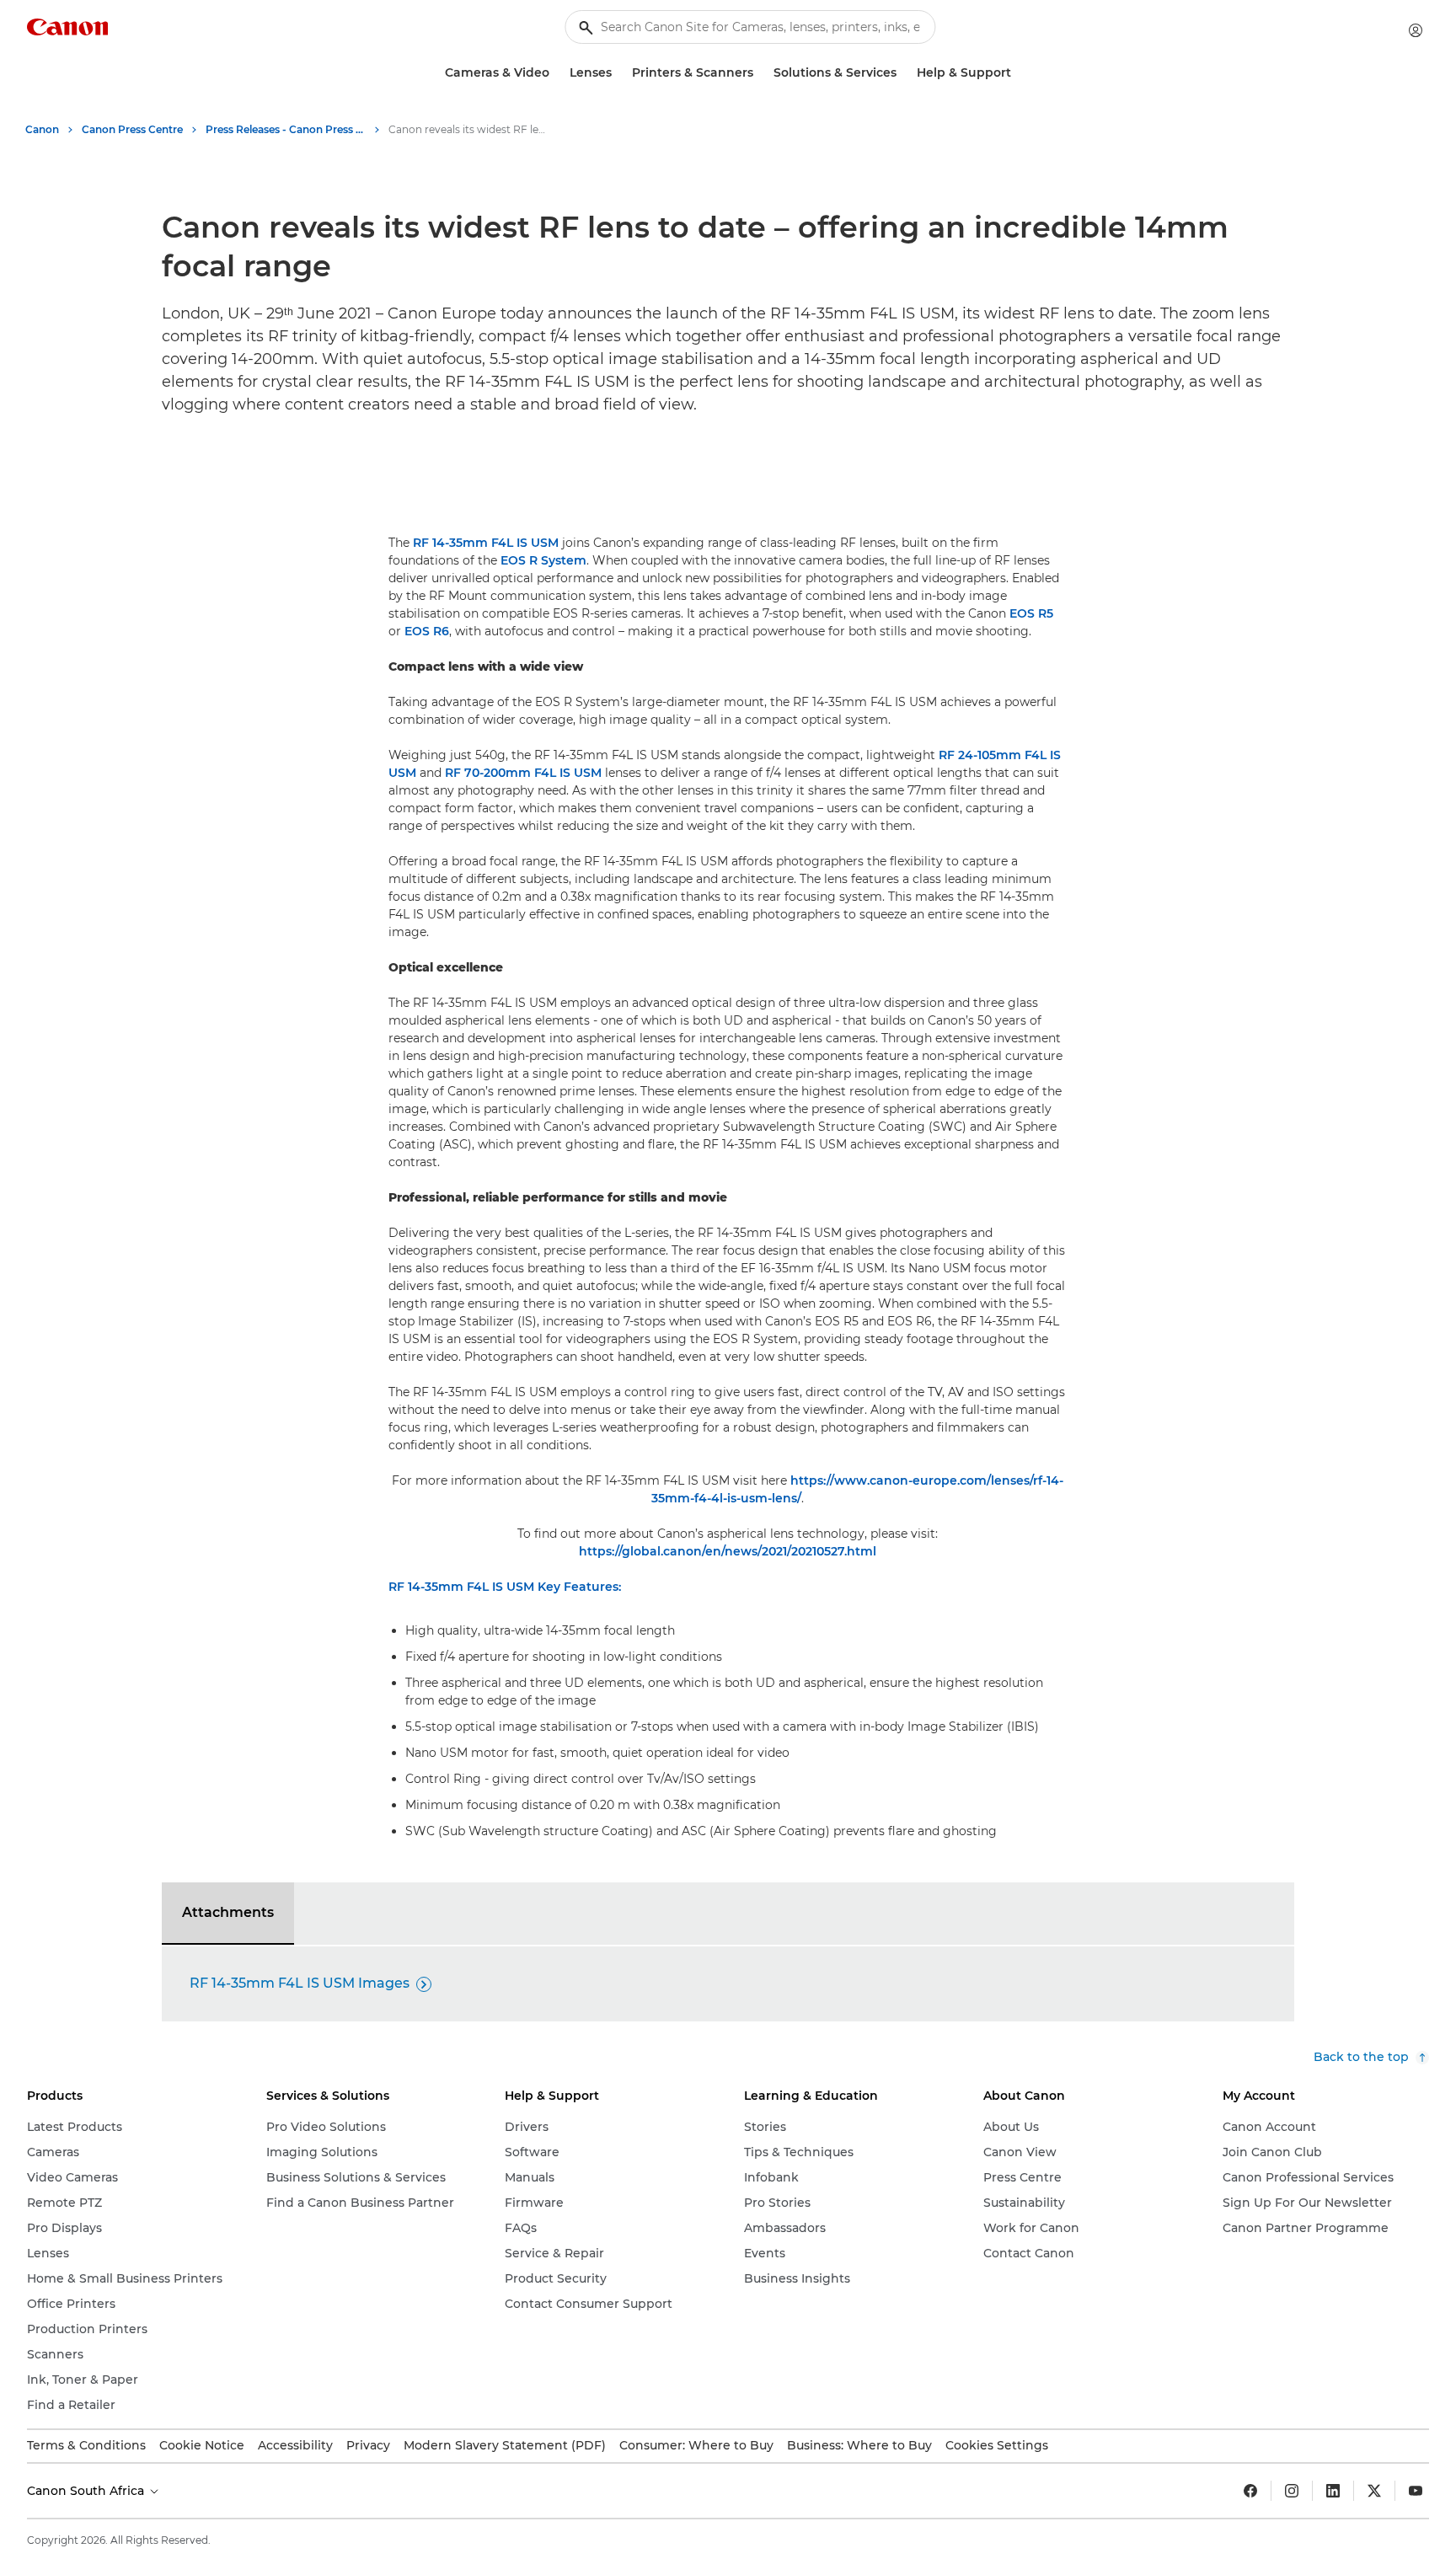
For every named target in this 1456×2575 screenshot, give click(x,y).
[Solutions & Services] (903, 73)
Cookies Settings (997, 2445)
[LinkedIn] (1333, 2491)
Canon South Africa (87, 2491)
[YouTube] (1416, 2491)
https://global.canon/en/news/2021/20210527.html (728, 1551)
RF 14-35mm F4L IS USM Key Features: (505, 1587)
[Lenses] (618, 73)
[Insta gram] (1292, 2491)
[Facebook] (1250, 2491)
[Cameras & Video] (556, 73)
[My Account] (1416, 30)
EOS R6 (427, 631)
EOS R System (543, 560)
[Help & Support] (1018, 73)
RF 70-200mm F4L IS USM (523, 773)
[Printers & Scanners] (760, 73)
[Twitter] (1374, 2491)
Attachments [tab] (228, 1912)
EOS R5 (1031, 613)
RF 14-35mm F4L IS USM (486, 543)
